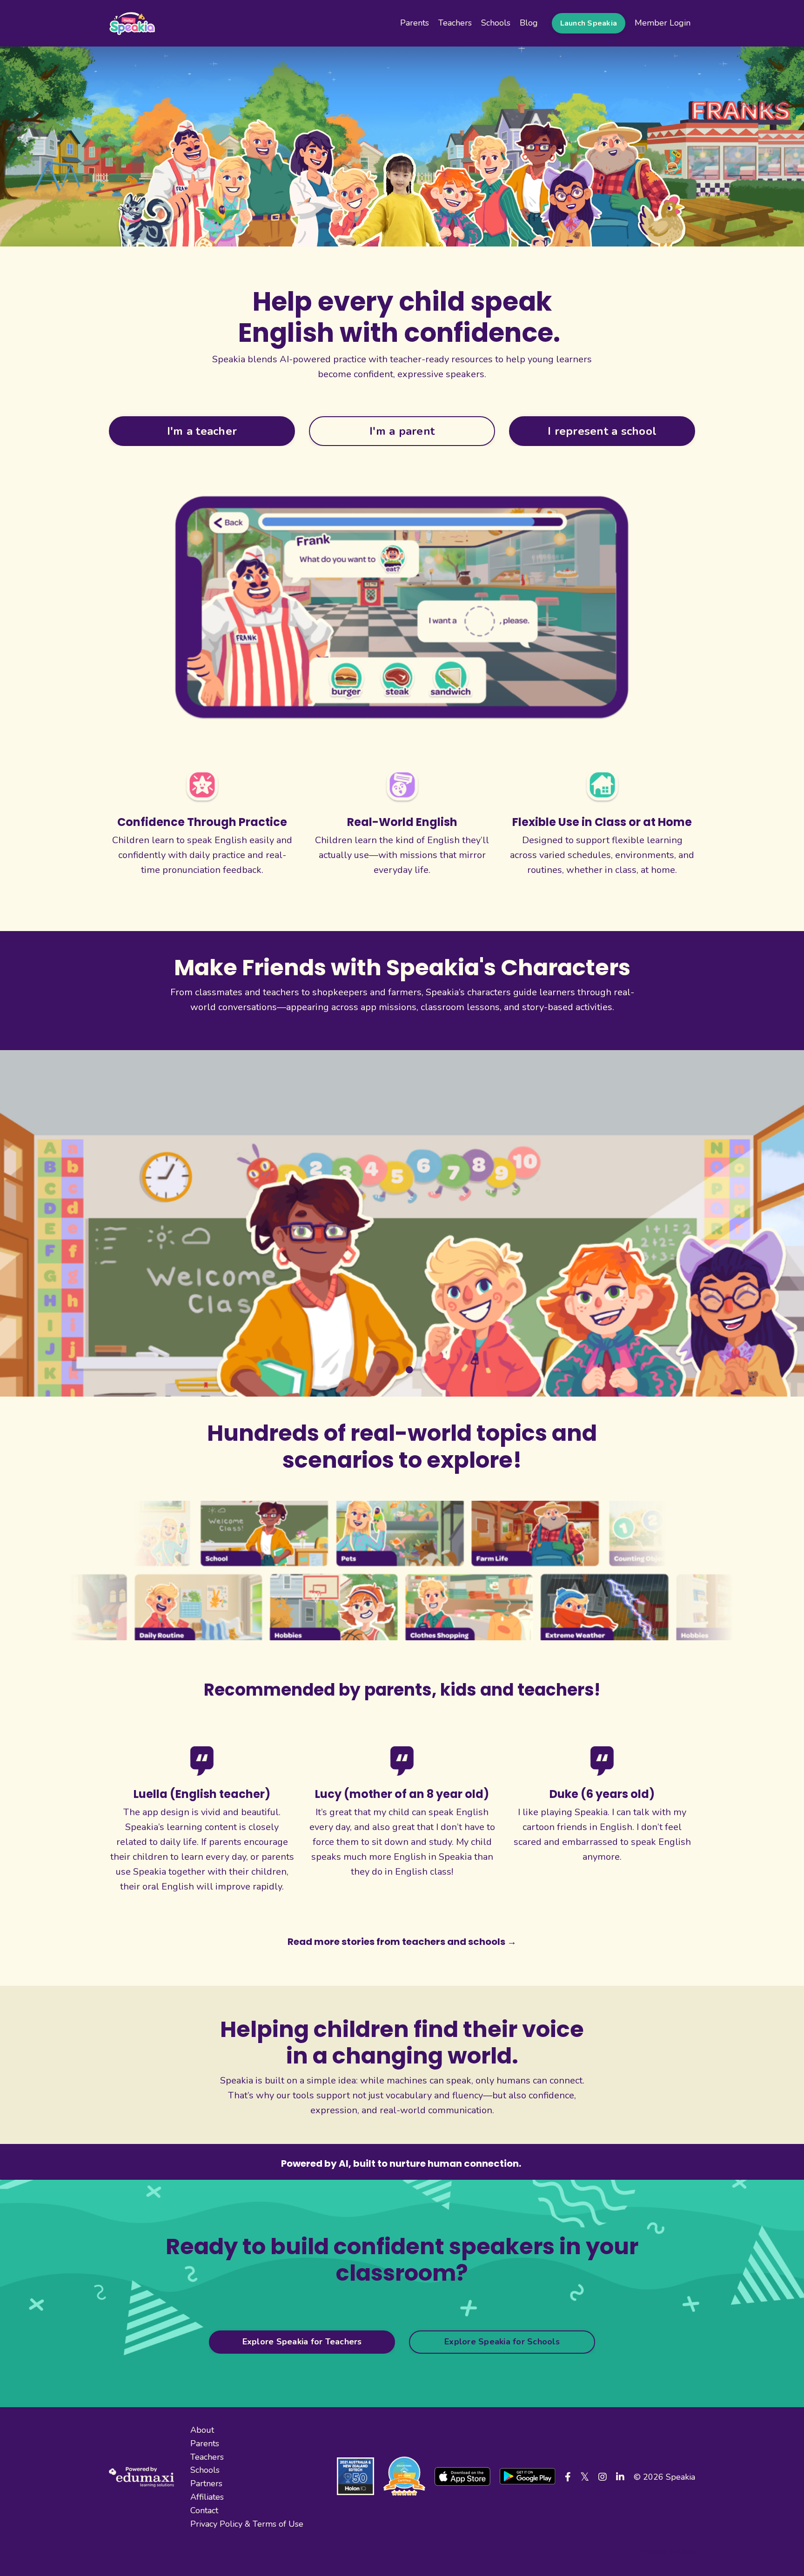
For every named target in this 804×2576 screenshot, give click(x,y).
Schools (496, 23)
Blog (529, 23)
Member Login (663, 23)
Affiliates (207, 2494)
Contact (204, 2507)
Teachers (455, 23)
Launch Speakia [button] (589, 23)
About (202, 2427)
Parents (415, 23)
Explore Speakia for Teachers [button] (302, 2339)
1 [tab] (380, 1367)
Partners (206, 2481)
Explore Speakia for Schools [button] (502, 2339)
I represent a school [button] (602, 431)
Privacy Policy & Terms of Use (247, 2521)
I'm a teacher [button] (202, 431)
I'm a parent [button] (402, 431)
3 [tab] (409, 1367)
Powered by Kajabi (668, 2549)
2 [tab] (395, 1367)
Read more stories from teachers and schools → (402, 1938)
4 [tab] (424, 1367)
